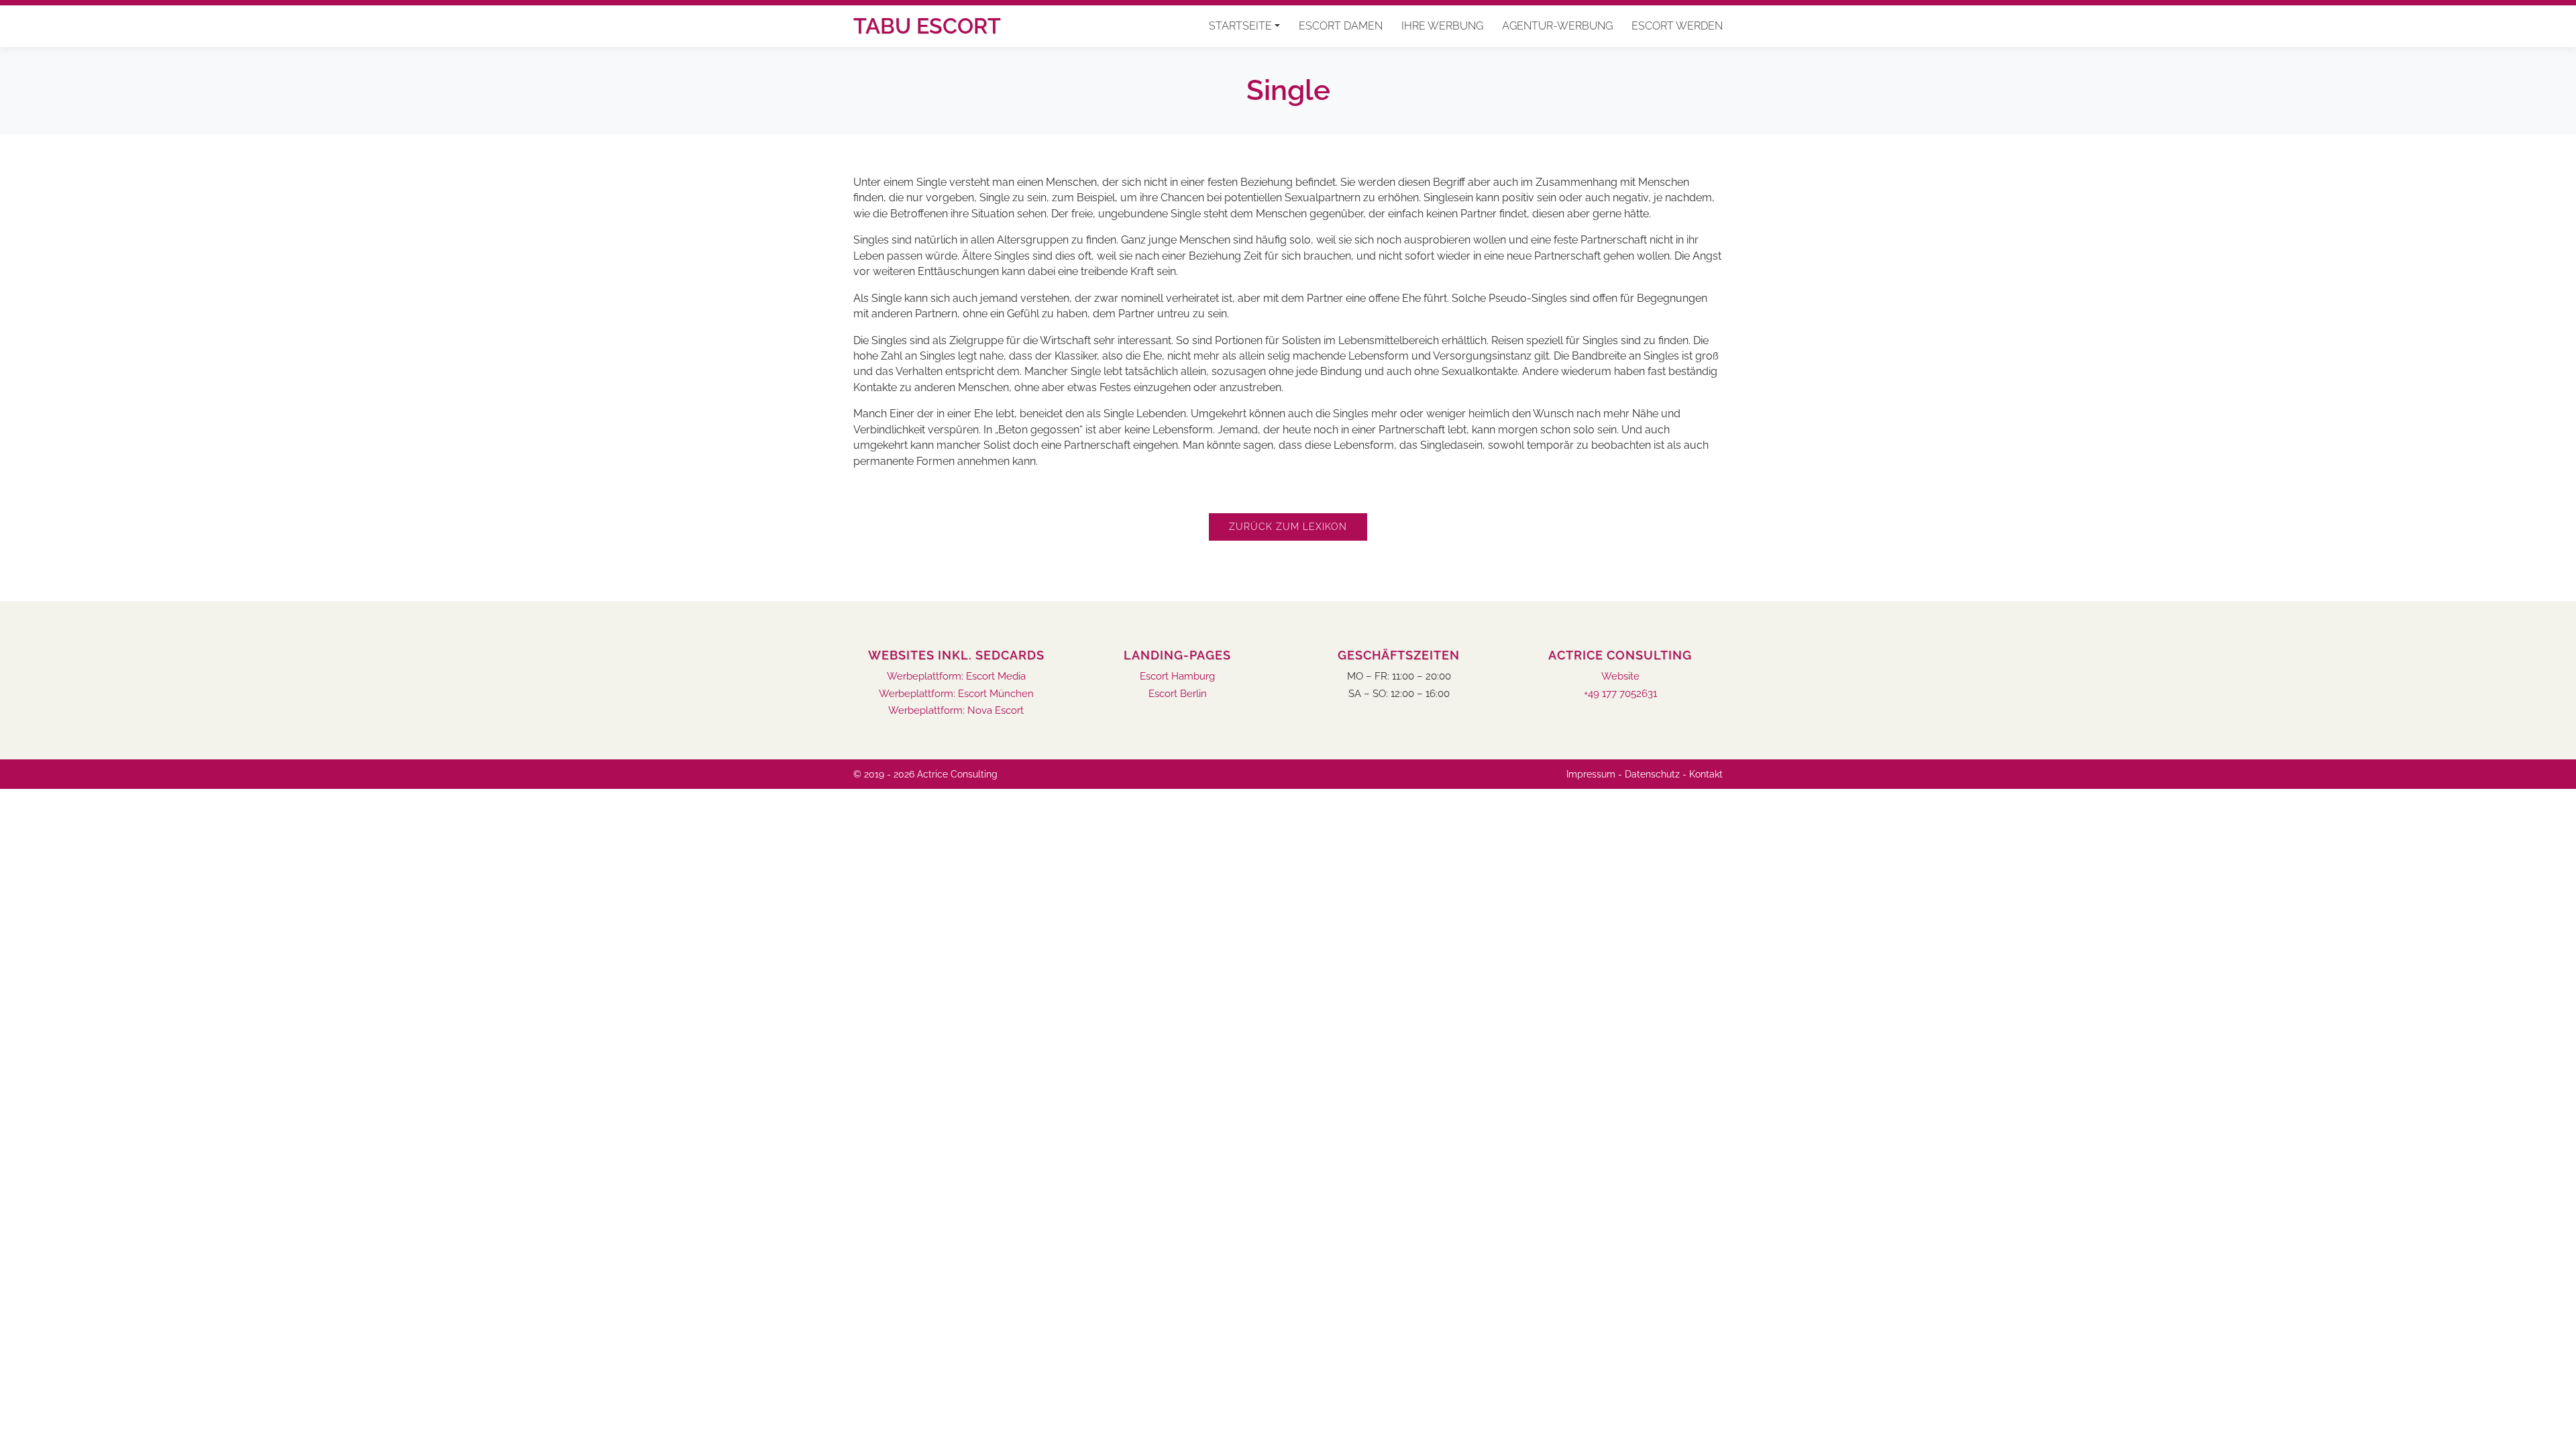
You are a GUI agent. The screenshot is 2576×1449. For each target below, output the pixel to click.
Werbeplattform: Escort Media (956, 677)
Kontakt (1706, 774)
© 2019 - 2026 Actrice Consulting (925, 774)
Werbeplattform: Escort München (956, 694)
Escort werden (1677, 26)
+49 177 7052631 (1620, 694)
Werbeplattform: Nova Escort (956, 711)
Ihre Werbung (1442, 26)
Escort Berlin (1178, 694)
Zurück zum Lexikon (1288, 527)
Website (1620, 677)
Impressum (1591, 774)
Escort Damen (1341, 26)
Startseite (1240, 26)
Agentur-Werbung (1557, 26)
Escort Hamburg (1177, 677)
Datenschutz (1652, 774)
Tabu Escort (927, 26)
